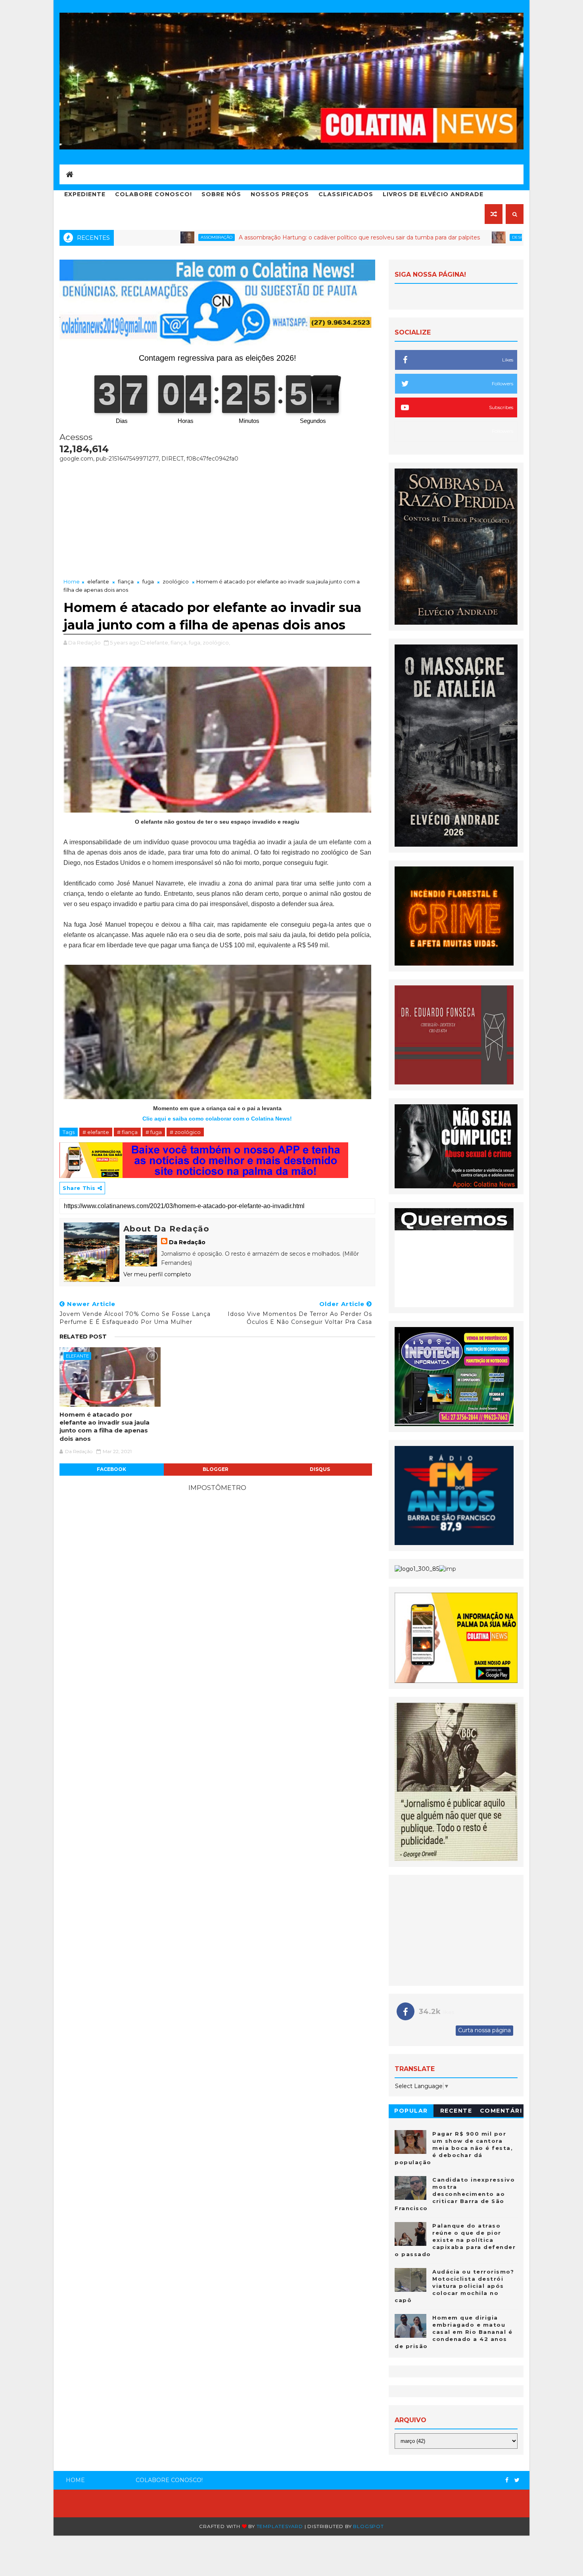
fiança (126, 581)
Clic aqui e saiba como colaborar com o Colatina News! (217, 1119)
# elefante (96, 1132)
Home (72, 581)
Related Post (83, 1337)
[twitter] (517, 2480)
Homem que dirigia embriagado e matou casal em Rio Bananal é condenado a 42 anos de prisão (454, 2332)
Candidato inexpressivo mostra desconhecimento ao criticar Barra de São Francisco (455, 2194)
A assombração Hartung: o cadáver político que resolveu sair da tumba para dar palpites (254, 237)
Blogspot (368, 2526)
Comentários (501, 2112)
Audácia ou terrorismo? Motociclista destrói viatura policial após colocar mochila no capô (454, 2286)
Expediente (85, 194)
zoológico (176, 581)
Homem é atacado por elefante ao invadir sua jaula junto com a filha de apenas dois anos (105, 1427)
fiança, (179, 643)
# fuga (154, 1132)
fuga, (195, 643)
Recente (456, 2111)
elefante (98, 581)
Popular (411, 2111)
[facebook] (507, 2480)
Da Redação (187, 1242)
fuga (148, 581)
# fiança (127, 1132)
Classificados (346, 194)
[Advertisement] (217, 518)
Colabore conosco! (153, 194)
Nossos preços (280, 194)
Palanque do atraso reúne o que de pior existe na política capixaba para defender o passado (455, 2240)
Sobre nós (221, 194)
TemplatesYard (280, 2526)
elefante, (158, 643)
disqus (320, 1469)
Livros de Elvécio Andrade (433, 194)
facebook (111, 1469)
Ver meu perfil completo (157, 1274)
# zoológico (185, 1132)
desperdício (421, 237)
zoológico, (216, 643)
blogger (216, 1469)
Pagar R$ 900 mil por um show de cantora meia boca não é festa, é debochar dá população (454, 2148)
